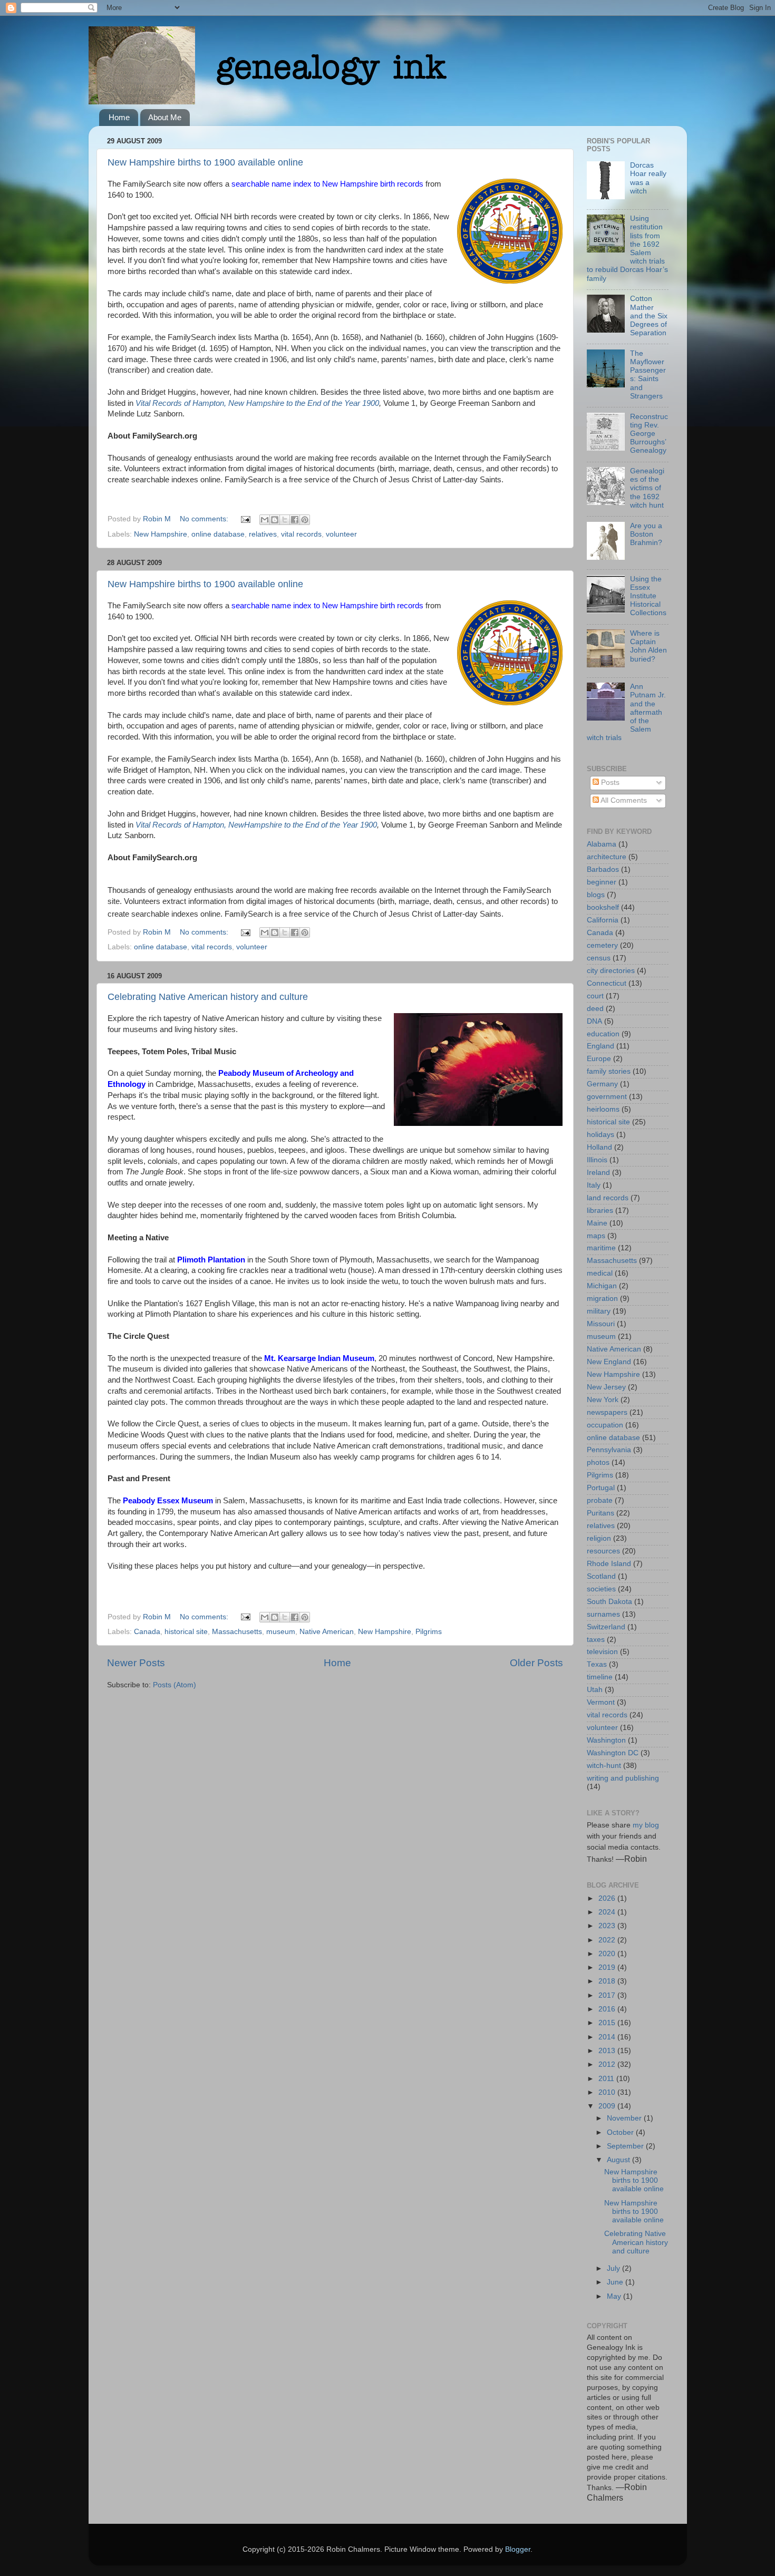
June (616, 2282)
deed (595, 1009)
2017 (608, 1995)
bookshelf (603, 907)
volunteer (341, 534)
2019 (608, 1967)
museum (281, 1632)
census (599, 958)
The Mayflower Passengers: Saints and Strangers (648, 375)
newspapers (607, 1412)
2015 (608, 2023)
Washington (606, 1740)
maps (596, 1236)
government (607, 1097)
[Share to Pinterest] (305, 520)
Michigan (602, 1286)
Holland (599, 1147)
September (626, 2146)
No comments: (205, 519)
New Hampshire (161, 534)
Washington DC (613, 1753)
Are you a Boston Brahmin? (646, 534)
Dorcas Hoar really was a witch (648, 178)
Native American (327, 1632)
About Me (165, 117)
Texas (597, 1664)
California (603, 920)
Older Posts (536, 1663)
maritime (601, 1248)
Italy (594, 1185)
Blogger (518, 2549)
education (603, 1034)
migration (602, 1299)
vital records (301, 534)
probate (600, 1500)
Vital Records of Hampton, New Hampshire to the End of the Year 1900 (257, 403)
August (619, 2160)
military (599, 1311)
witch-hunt (604, 1766)
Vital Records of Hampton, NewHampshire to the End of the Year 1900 (256, 825)
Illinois (597, 1160)
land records (608, 1198)
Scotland (601, 1576)
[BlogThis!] (275, 520)
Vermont (601, 1702)
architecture (607, 857)
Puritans (600, 1513)
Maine (597, 1223)
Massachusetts (237, 1632)
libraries (600, 1211)
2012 (608, 2064)
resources (603, 1551)
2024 (608, 1912)
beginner (602, 882)
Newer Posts (136, 1663)
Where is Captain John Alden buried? (648, 646)
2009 (608, 2106)
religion (599, 1538)
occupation (605, 1425)
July (614, 2268)
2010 (608, 2092)
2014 (608, 2037)
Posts (609, 782)
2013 (608, 2051)
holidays (600, 1135)
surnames (603, 1614)
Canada (147, 1632)
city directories (611, 971)
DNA (594, 1021)
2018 (608, 1981)
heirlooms (603, 1109)
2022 (608, 1940)
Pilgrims (429, 1632)
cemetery (602, 945)
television (602, 1652)
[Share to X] (285, 520)
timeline (600, 1677)
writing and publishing (623, 1778)
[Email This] (265, 520)
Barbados (603, 869)
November (625, 2118)
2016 (608, 2009)
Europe (599, 1059)
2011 (607, 2079)
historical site (186, 1632)
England (600, 1046)
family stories (609, 1071)
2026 (608, 1898)
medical (600, 1273)
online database (218, 534)
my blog (646, 1825)
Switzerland (606, 1627)
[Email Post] (245, 519)
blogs (596, 895)
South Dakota (609, 1602)
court (595, 996)
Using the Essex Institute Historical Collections (648, 596)
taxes (596, 1640)
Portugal (601, 1488)
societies (601, 1589)
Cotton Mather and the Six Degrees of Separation (649, 316)
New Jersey (606, 1387)
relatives (263, 534)
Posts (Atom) (175, 1685)
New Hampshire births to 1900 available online (205, 162)
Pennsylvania (609, 1450)
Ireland (598, 1173)
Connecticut (607, 983)
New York (603, 1400)
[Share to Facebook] (295, 520)
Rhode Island (609, 1564)
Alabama (602, 844)
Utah (595, 1690)
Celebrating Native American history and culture (208, 997)
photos (598, 1462)
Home (119, 117)
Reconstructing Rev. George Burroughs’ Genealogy (649, 434)
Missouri (601, 1324)
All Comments (623, 800)
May (615, 2296)
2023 (608, 1926)
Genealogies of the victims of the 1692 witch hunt (647, 488)
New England (609, 1362)
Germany (602, 1084)
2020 (608, 1954)
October (621, 2132)
